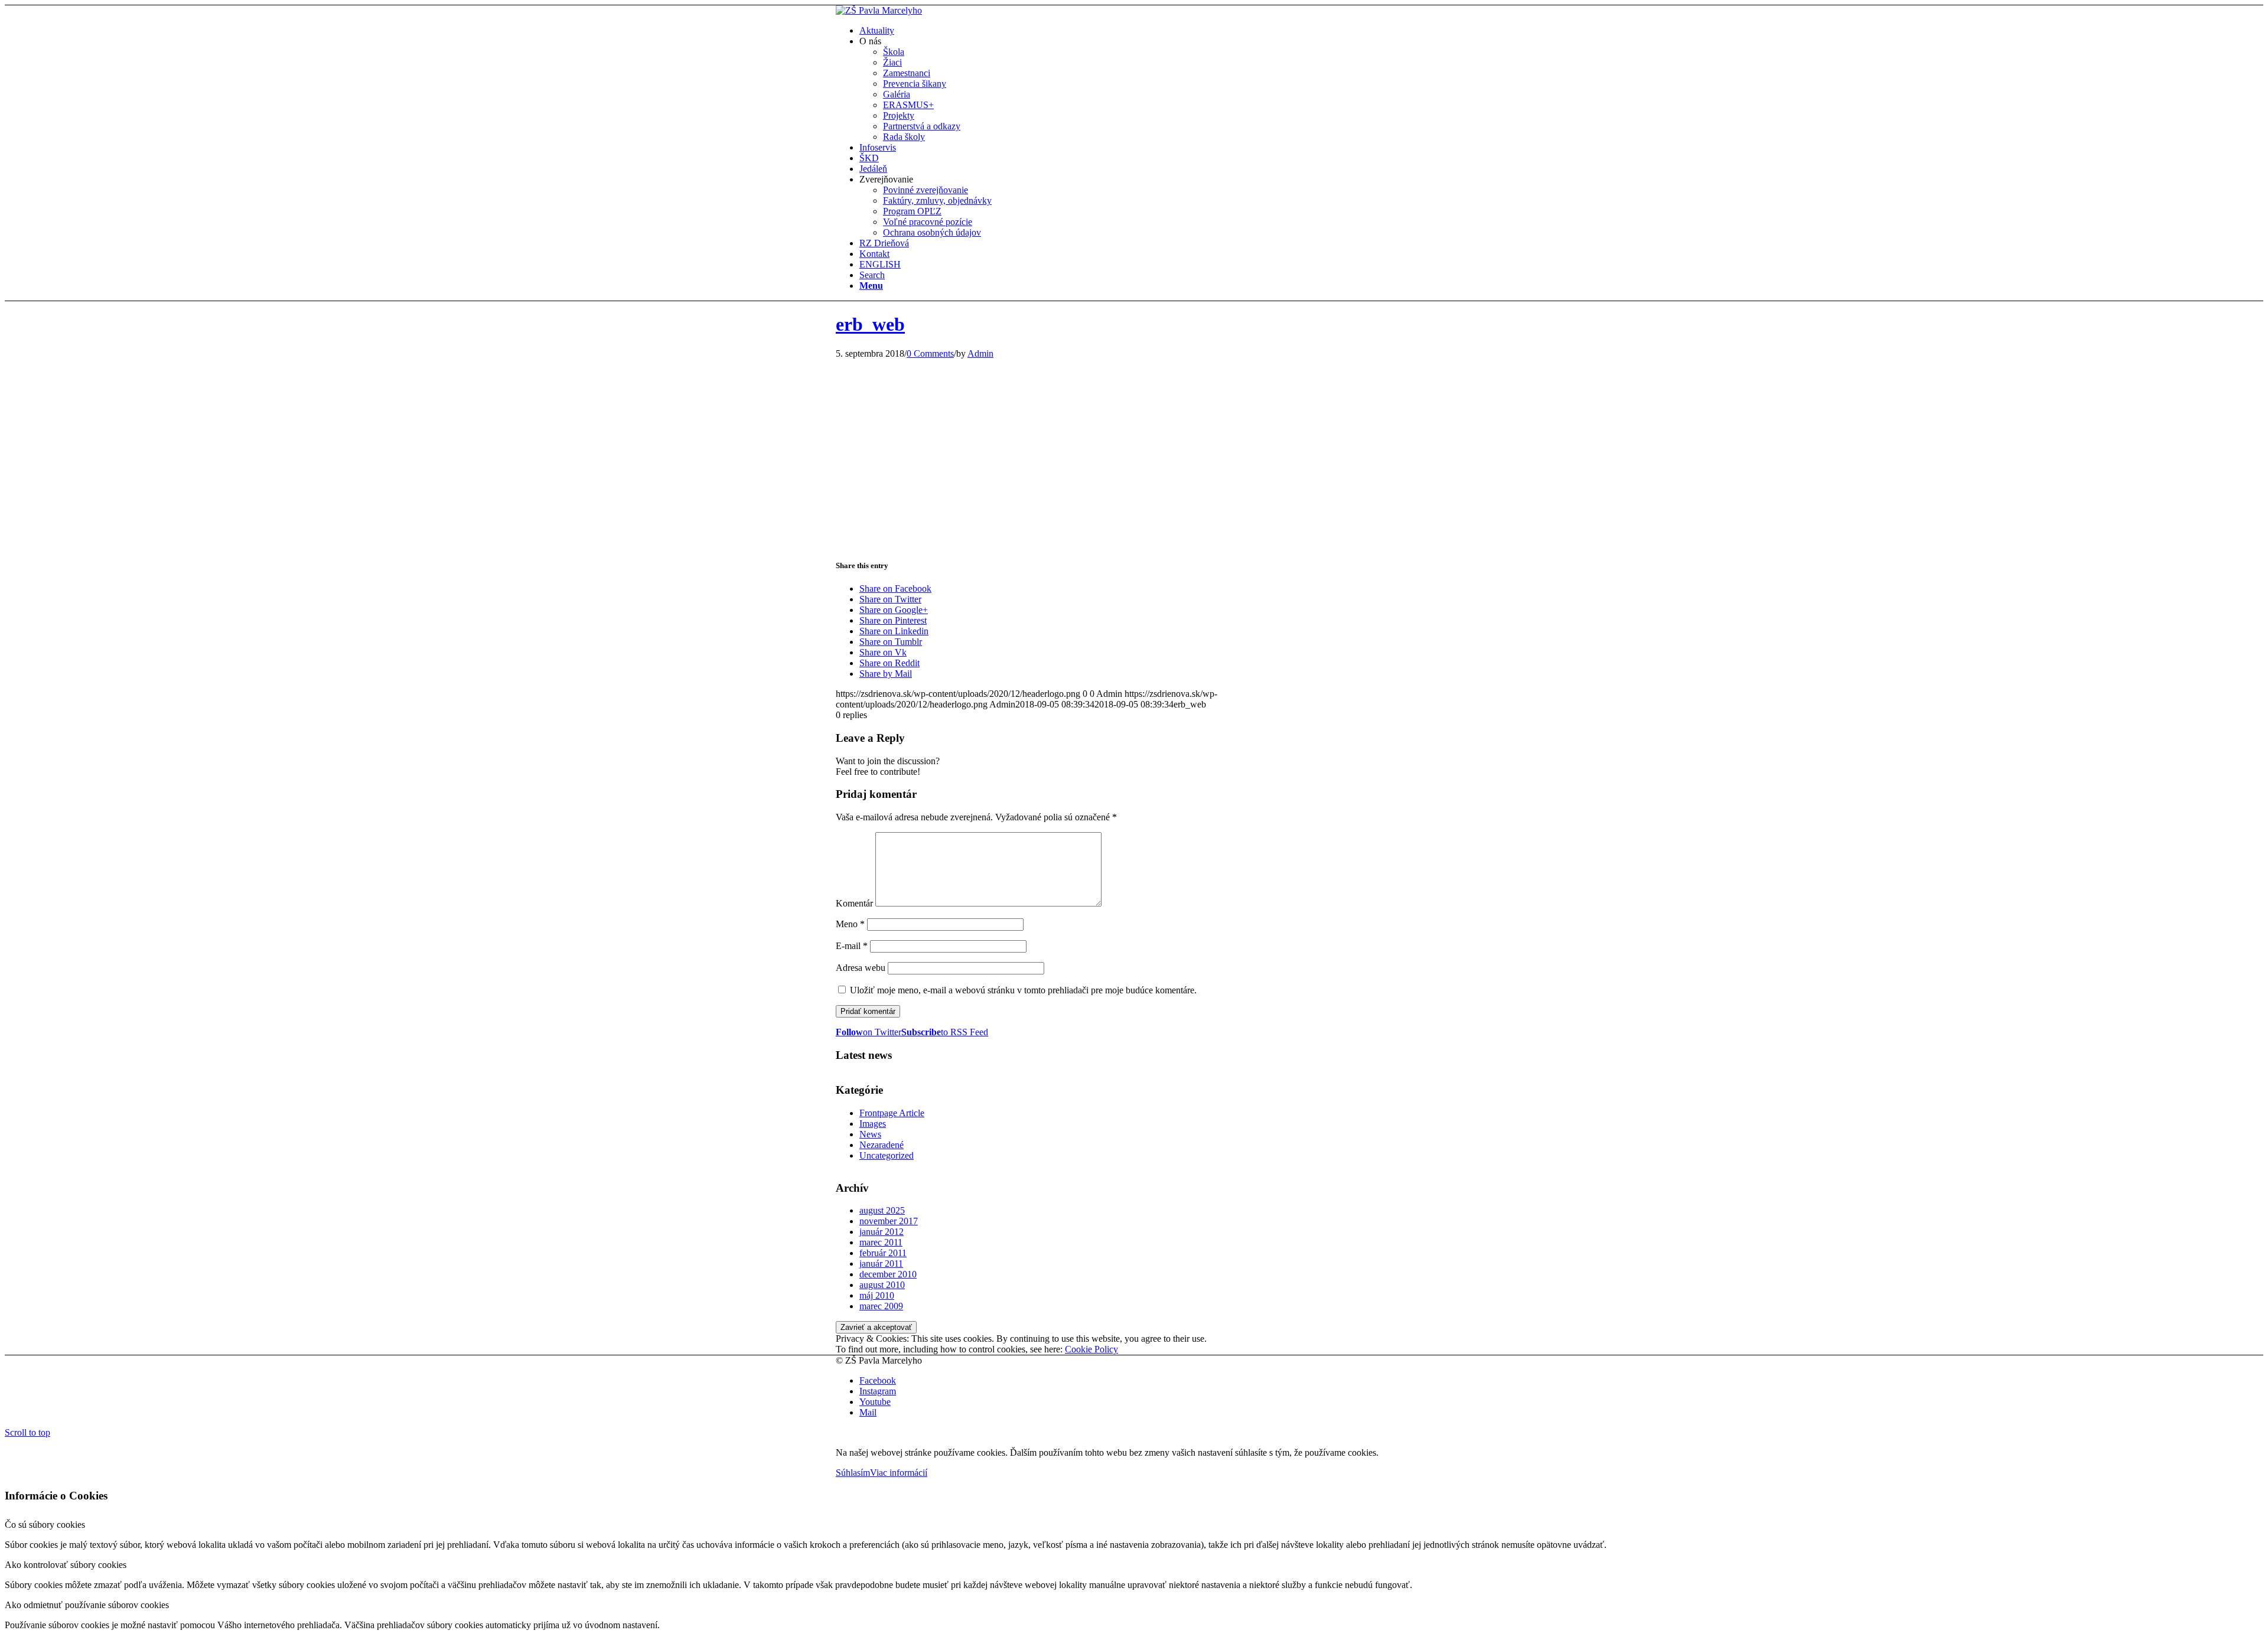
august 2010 (882, 1285)
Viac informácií (899, 1473)
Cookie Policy (1091, 1349)
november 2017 (889, 1221)
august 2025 (882, 1210)
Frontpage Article (892, 1113)
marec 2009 (881, 1306)
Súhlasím (853, 1473)
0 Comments (930, 353)
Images (873, 1124)
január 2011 (881, 1264)
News (870, 1134)
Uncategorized (887, 1155)
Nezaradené (882, 1145)
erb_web (870, 324)
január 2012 (882, 1232)
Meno (850, 924)
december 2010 (888, 1274)
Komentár (854, 903)
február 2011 (883, 1253)
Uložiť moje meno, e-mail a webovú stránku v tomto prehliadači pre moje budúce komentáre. (1023, 990)
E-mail (852, 946)
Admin (980, 353)
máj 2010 (877, 1295)
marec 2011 (881, 1242)
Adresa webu (861, 968)
